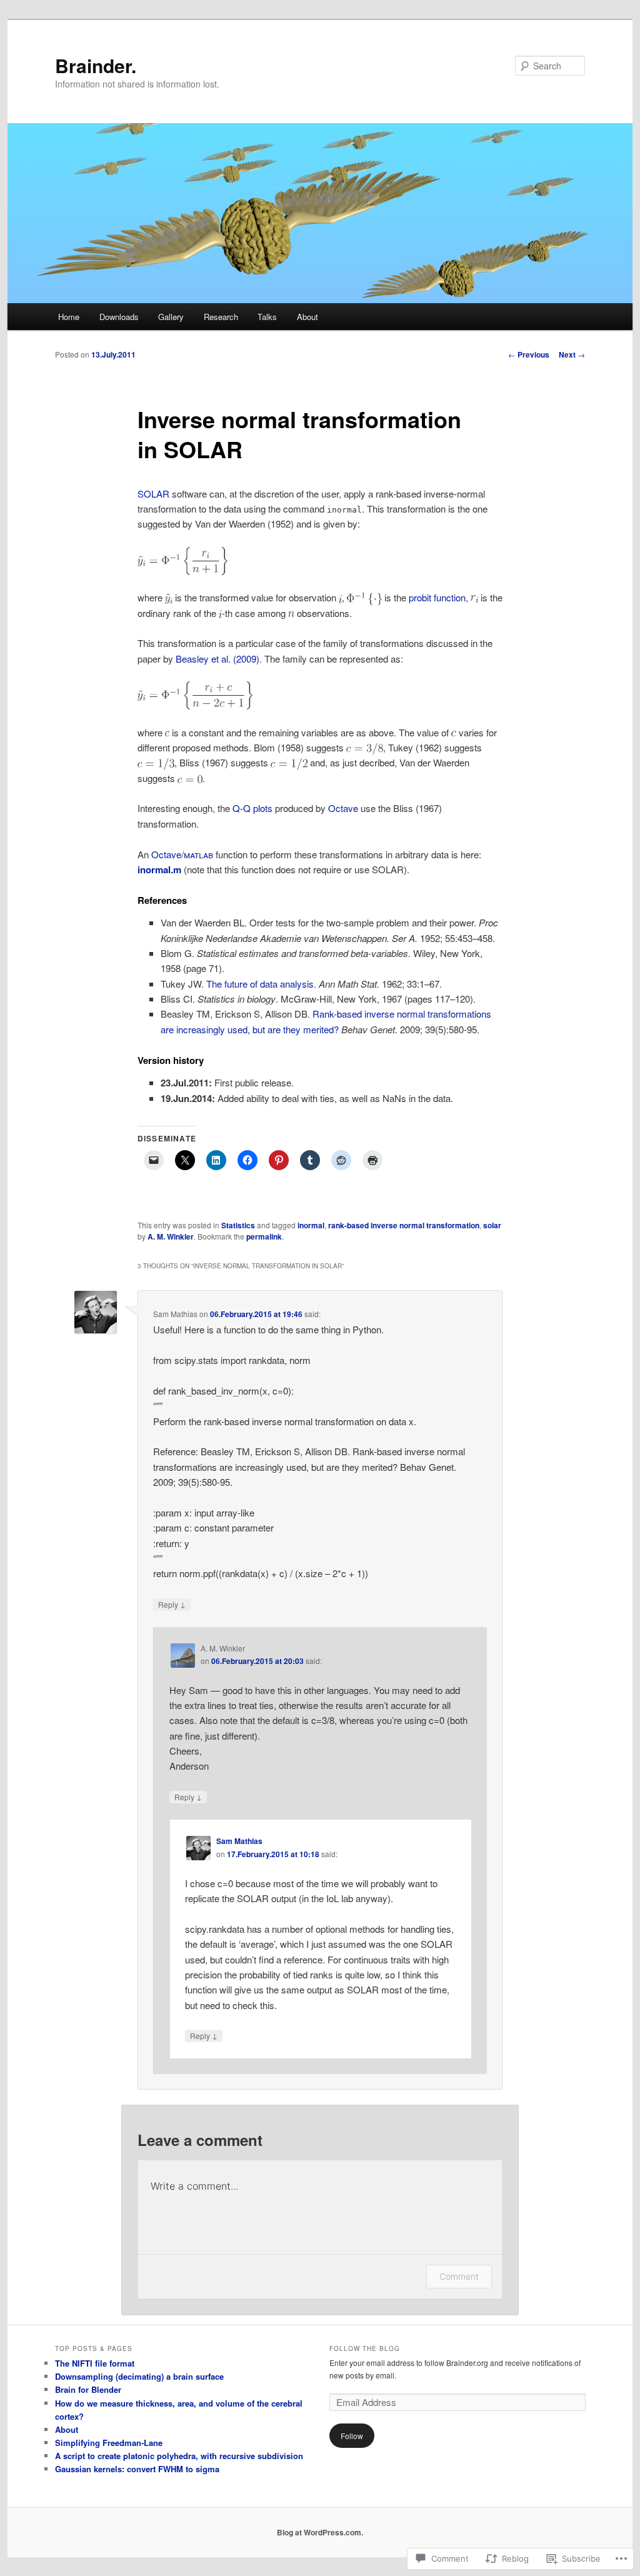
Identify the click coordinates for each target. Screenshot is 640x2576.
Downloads (119, 317)
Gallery (171, 317)
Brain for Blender (88, 2389)
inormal (311, 1225)
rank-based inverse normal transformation (404, 1225)
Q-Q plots (252, 808)
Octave (343, 808)
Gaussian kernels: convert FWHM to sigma (137, 2469)
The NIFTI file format (95, 2363)
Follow (352, 2436)
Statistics (238, 1225)
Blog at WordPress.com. (320, 2532)
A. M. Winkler (171, 1236)
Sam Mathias (239, 1841)
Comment (459, 2276)
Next (572, 354)
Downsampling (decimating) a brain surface (139, 2376)
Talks (267, 317)
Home (69, 317)
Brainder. (96, 65)
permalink (264, 1236)
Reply (172, 1604)
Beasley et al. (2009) (217, 659)
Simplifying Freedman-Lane (109, 2443)
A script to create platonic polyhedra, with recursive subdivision (179, 2456)
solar (492, 1225)
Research (221, 317)
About (307, 317)
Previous (529, 354)
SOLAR (153, 494)
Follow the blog (365, 2348)
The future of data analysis (260, 984)
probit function (437, 597)
